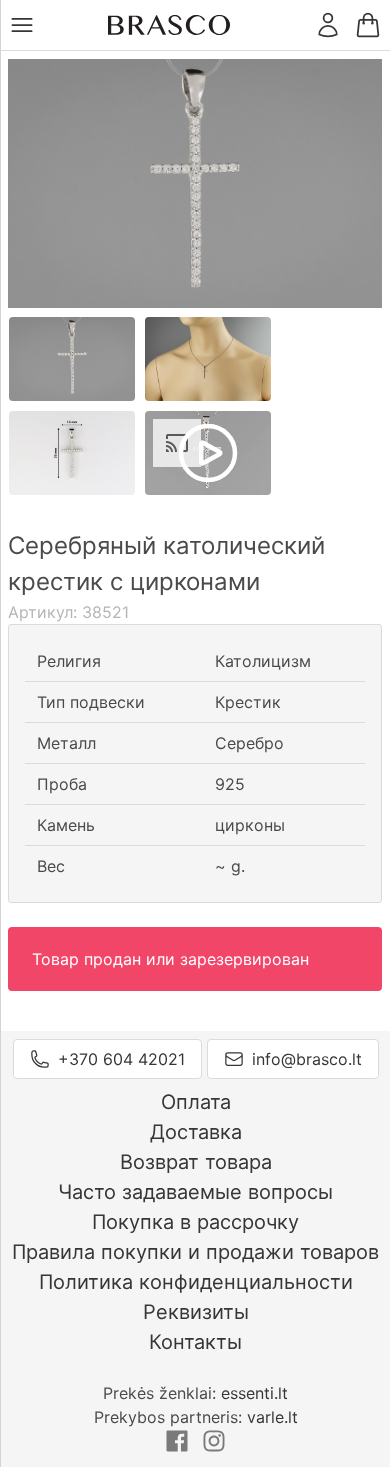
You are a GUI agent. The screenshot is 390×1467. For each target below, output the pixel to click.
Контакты (195, 1342)
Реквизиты (196, 1312)
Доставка (196, 1132)
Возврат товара (196, 1162)
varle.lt (272, 1417)
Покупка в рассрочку (195, 1222)
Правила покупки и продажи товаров (195, 1252)
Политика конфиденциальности (196, 1282)
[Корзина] (368, 25)
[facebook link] (179, 1447)
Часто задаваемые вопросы (195, 1192)
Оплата (196, 1102)
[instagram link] (214, 1447)
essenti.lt (254, 1393)
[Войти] (328, 25)
